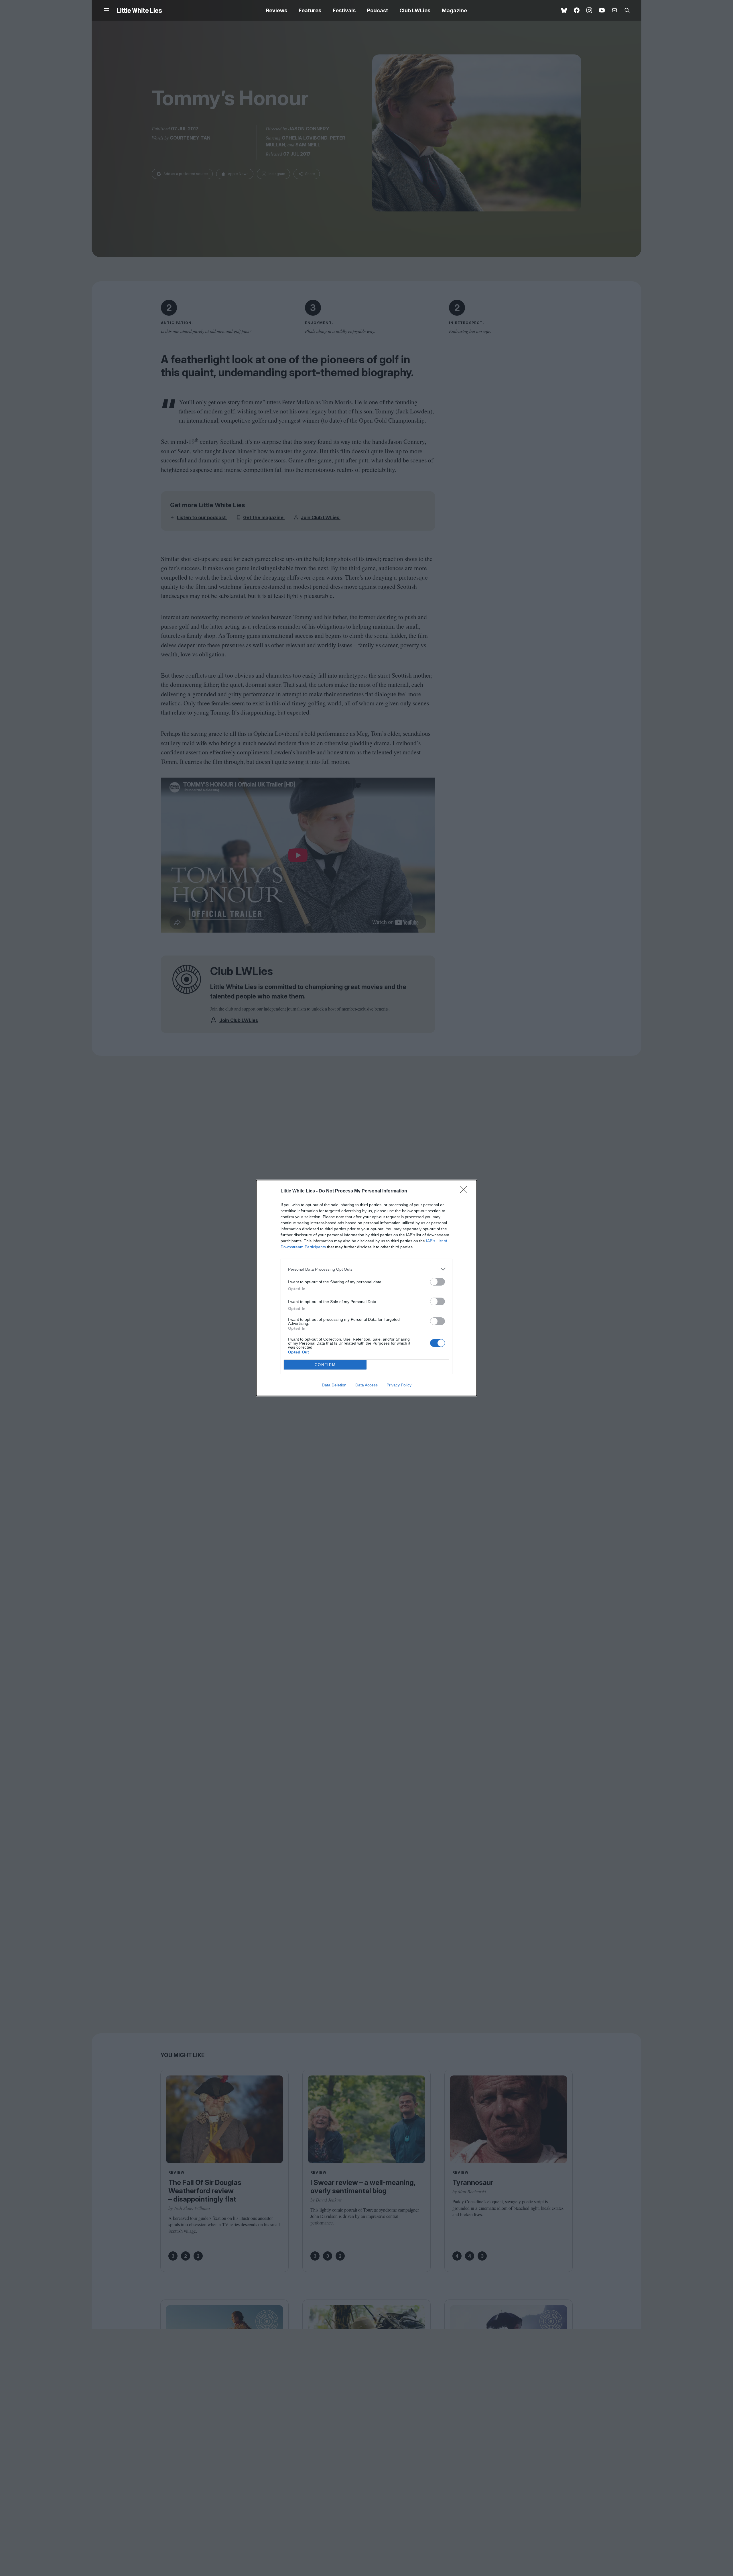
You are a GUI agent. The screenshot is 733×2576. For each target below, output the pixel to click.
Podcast (378, 10)
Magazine (454, 10)
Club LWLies (415, 10)
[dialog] (366, 1288)
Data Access (366, 1385)
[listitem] (366, 1269)
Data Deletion (334, 1385)
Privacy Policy (399, 1385)
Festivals (344, 10)
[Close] (466, 1191)
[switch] (438, 1282)
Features (310, 10)
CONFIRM (325, 1365)
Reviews (277, 10)
